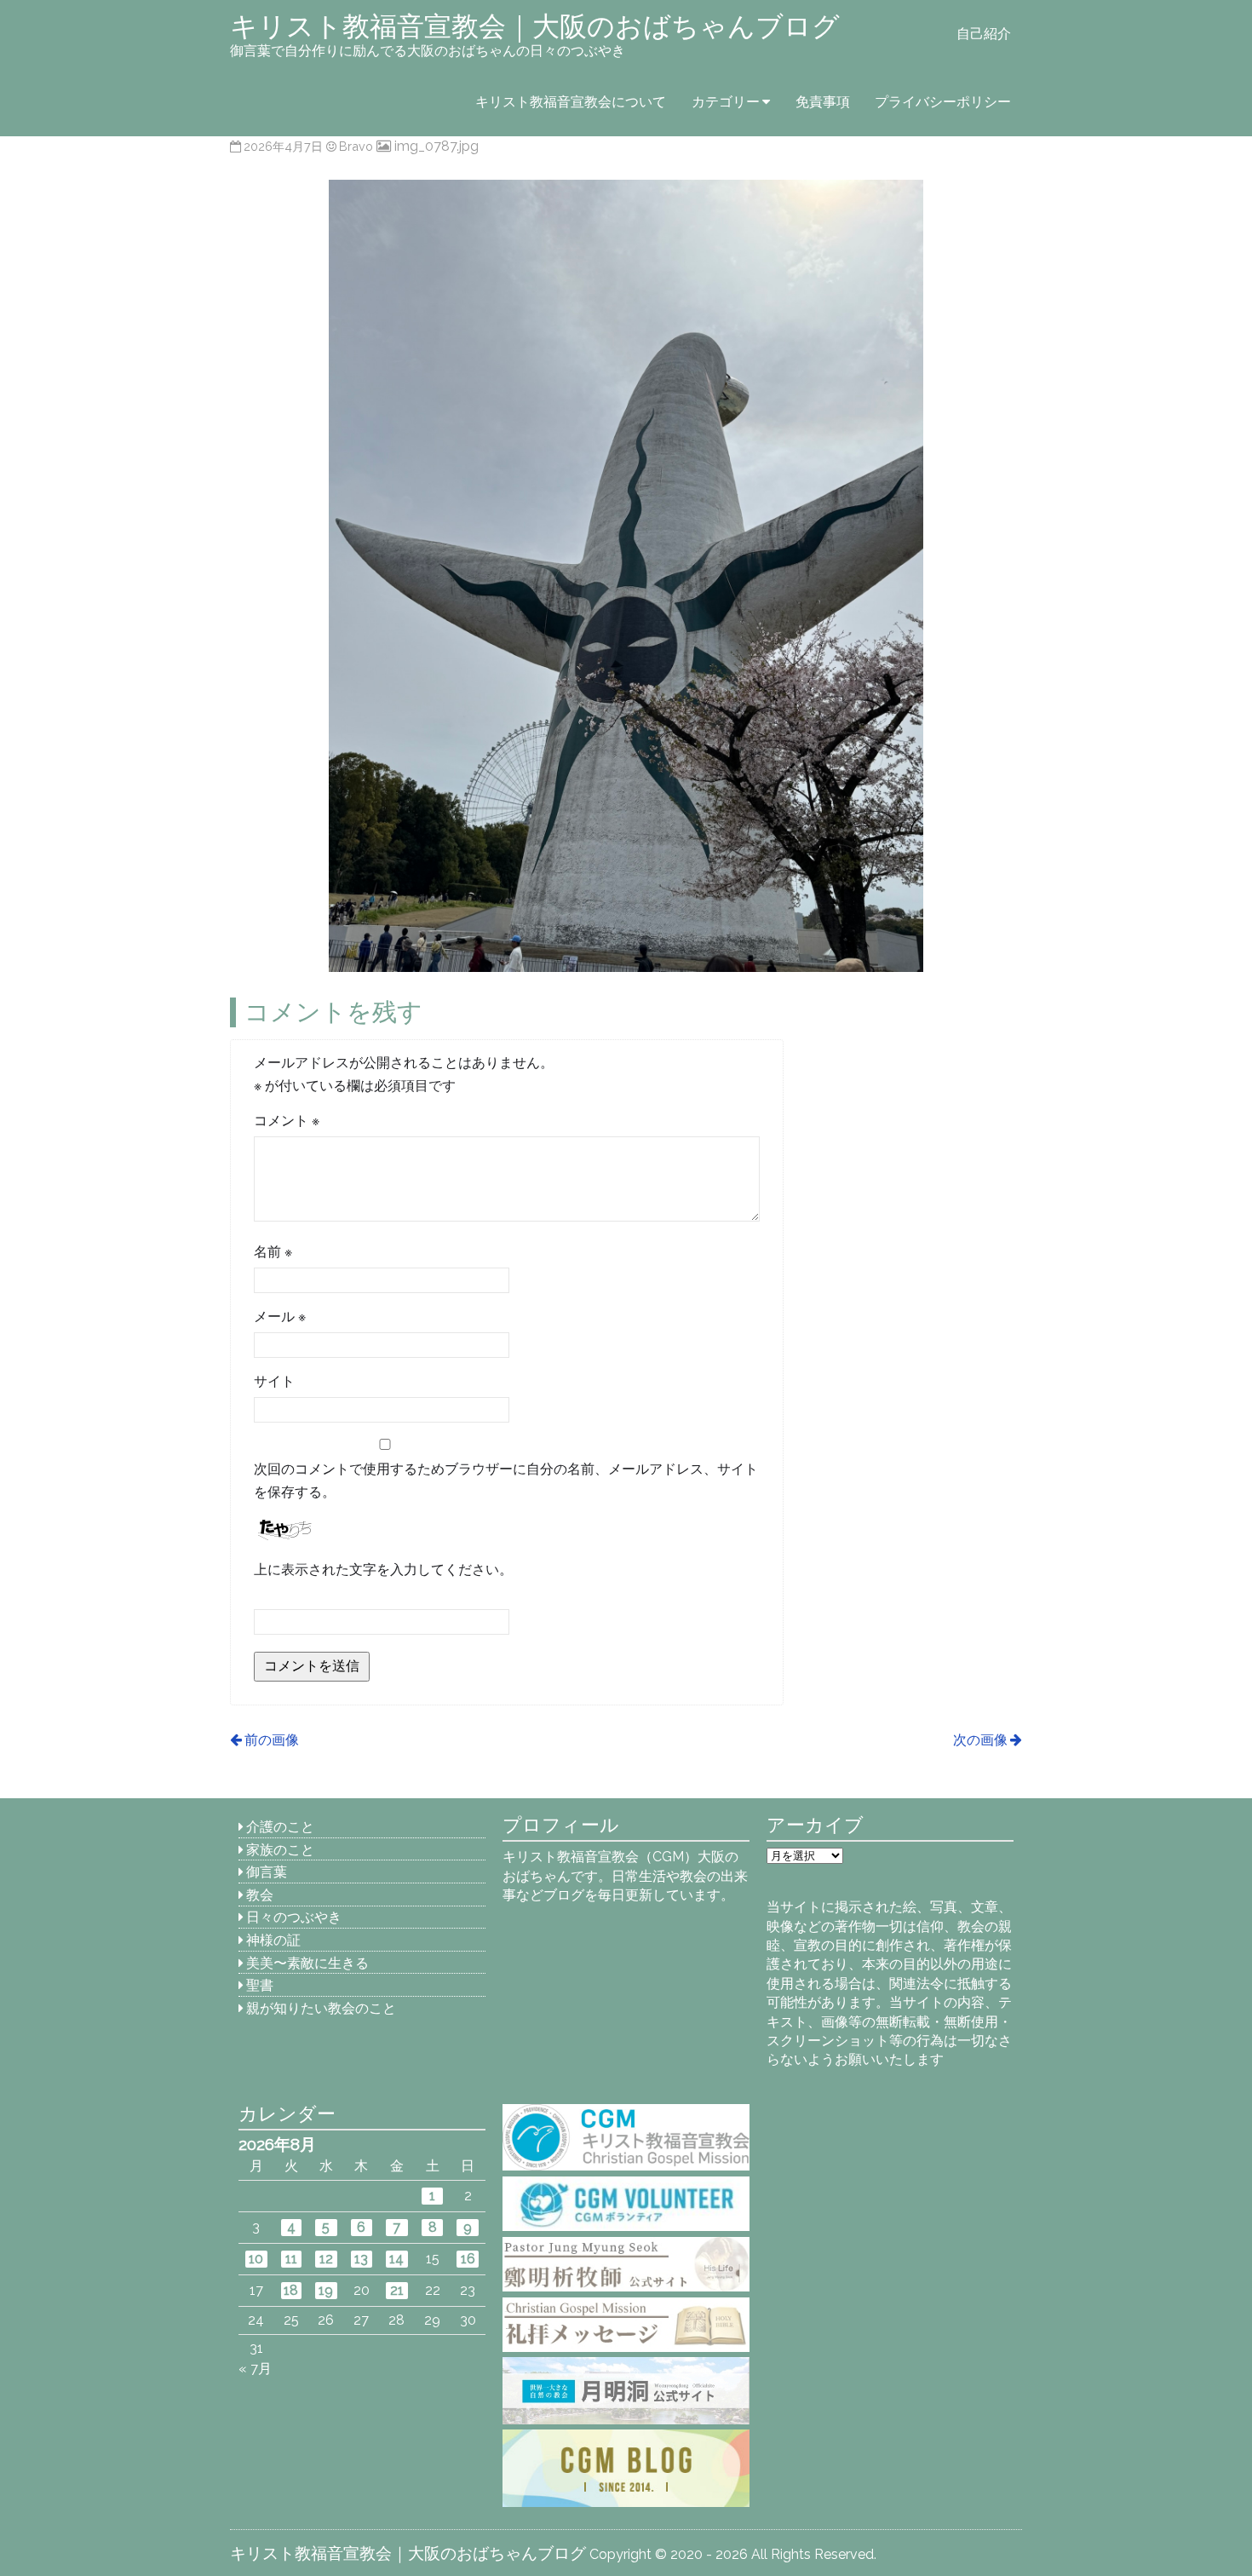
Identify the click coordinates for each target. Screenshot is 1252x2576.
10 (256, 2259)
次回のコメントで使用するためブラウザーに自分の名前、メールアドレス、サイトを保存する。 (506, 1481)
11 (291, 2259)
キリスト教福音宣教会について (571, 102)
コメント (287, 1121)
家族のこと (280, 1850)
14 (396, 2259)
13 (361, 2259)
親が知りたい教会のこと (321, 2008)
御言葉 (267, 1872)
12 (326, 2259)
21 (397, 2290)
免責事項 (823, 102)
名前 (273, 1252)
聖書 (260, 1985)
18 (291, 2290)
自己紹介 (984, 34)
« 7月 (255, 2369)
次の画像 (980, 1740)
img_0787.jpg (436, 146)
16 (468, 2259)
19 (326, 2290)
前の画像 (272, 1740)
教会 (260, 1895)
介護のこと (280, 1827)
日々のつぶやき (294, 1917)
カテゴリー (726, 102)
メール (280, 1317)
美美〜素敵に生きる (307, 1963)
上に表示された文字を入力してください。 (383, 1570)
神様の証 (273, 1940)
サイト (274, 1381)
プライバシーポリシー (943, 102)
